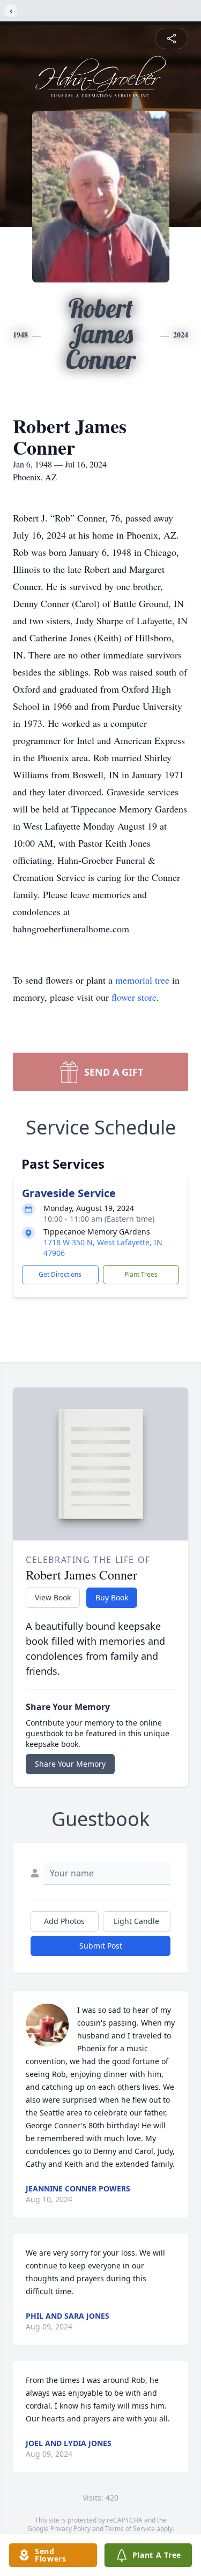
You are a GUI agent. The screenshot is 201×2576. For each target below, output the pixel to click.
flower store (134, 997)
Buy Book (112, 1597)
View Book (53, 1597)
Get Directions (60, 1274)
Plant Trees (141, 1274)
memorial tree (142, 980)
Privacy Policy (70, 2529)
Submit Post (101, 1946)
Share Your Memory (70, 1764)
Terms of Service (130, 2529)
